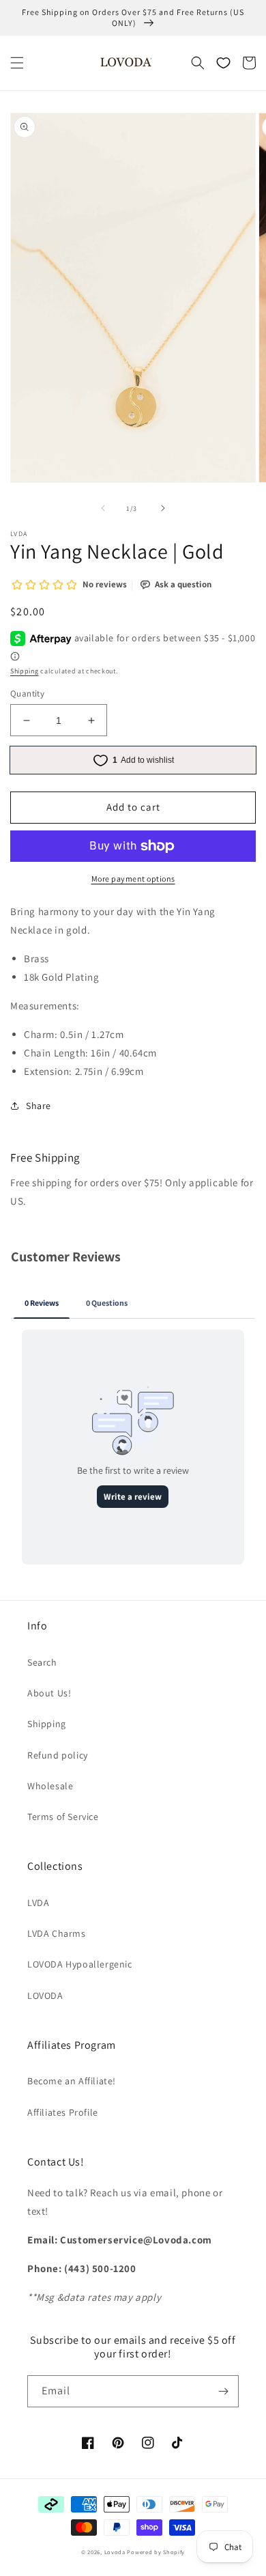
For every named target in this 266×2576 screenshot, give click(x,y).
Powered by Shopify (156, 2552)
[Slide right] (163, 508)
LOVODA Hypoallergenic (80, 1964)
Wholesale (50, 1786)
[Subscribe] (223, 2391)
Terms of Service (63, 1817)
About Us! (49, 1693)
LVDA (38, 1903)
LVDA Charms (57, 1933)
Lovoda (115, 2552)
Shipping (25, 671)
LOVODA (45, 1996)
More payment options (133, 879)
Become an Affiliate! (72, 2081)
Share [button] (39, 1106)
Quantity (27, 694)
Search (42, 1662)
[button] (17, 63)
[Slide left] (103, 508)
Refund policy (58, 1755)
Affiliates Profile (63, 2112)
